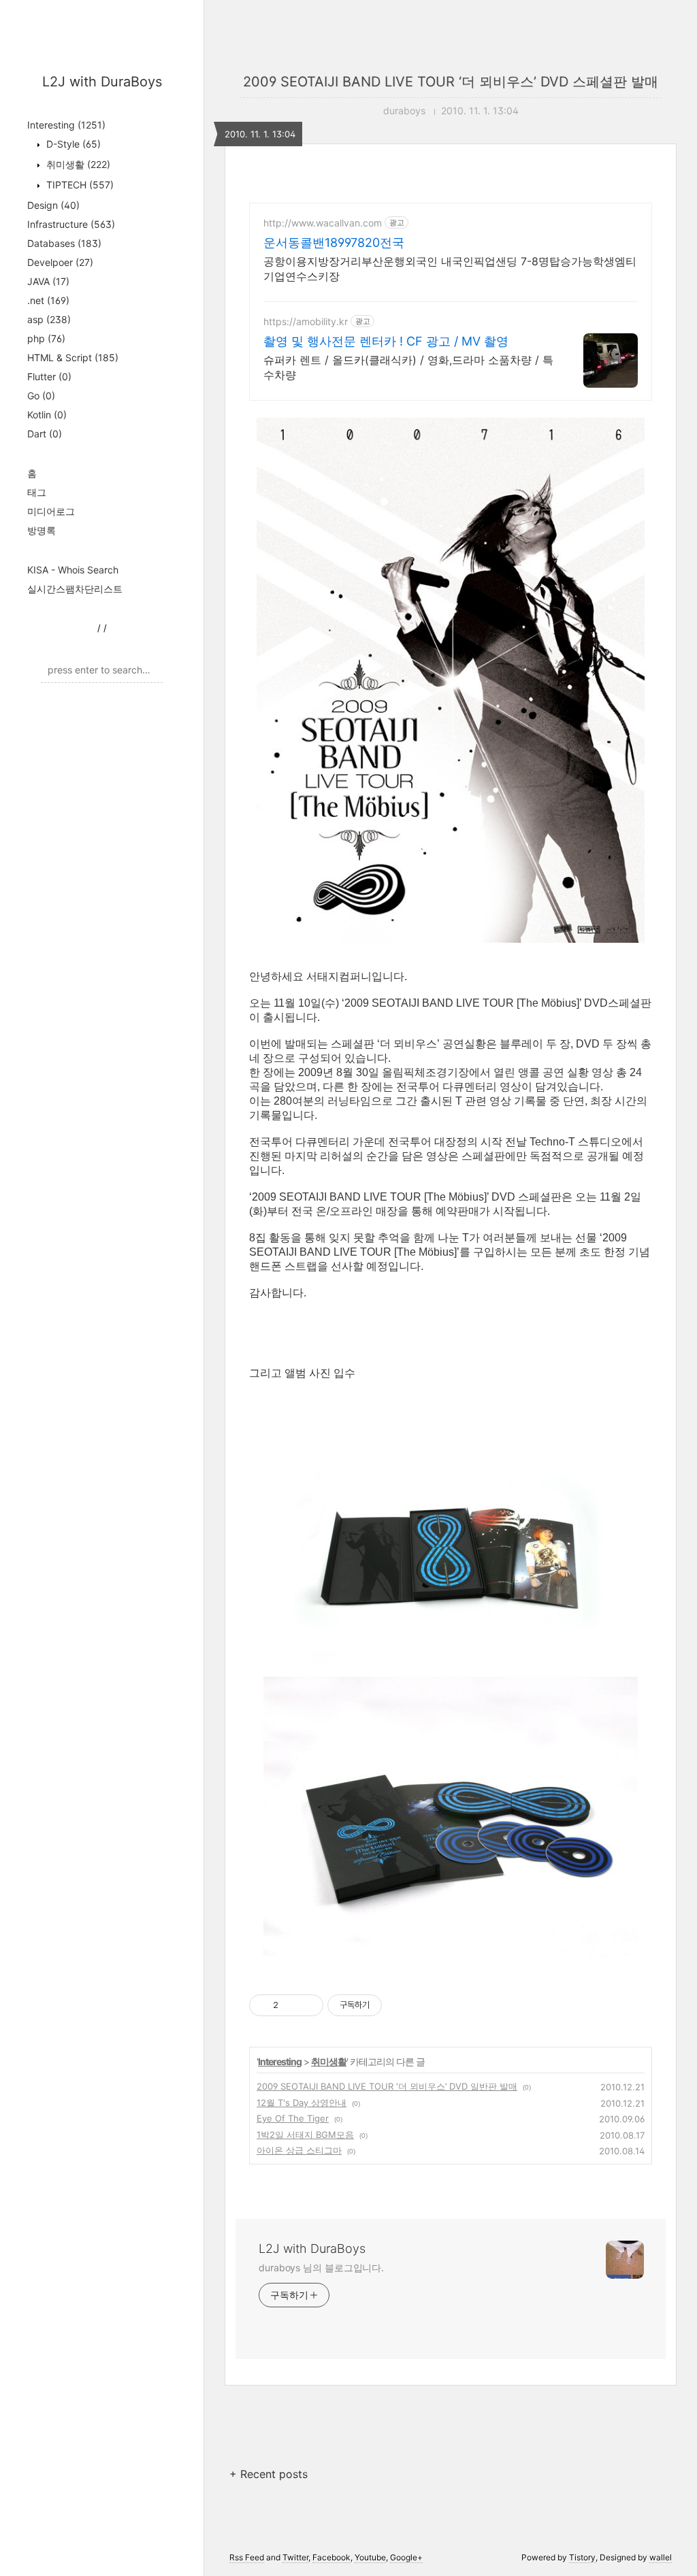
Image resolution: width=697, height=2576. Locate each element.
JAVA (48, 281)
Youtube (370, 2557)
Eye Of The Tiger (293, 2118)
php (46, 338)
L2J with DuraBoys (102, 82)
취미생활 (77, 164)
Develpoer (60, 262)
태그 (37, 492)
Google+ (406, 2557)
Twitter (295, 2557)
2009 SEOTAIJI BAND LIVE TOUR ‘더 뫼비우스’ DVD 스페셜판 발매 (451, 82)
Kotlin (47, 415)
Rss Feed (247, 2557)
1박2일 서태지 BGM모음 (305, 2135)
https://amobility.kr (306, 321)
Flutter (49, 377)
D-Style (72, 144)
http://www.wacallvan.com (323, 223)
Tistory (582, 2557)
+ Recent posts (269, 2474)
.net (48, 300)
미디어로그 (51, 511)
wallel (661, 2557)
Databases (64, 243)
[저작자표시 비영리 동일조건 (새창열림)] (400, 2005)
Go (41, 396)
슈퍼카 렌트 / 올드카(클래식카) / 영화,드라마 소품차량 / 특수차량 (408, 367)
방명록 (42, 530)
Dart (45, 434)
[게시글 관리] (308, 2005)
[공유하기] (291, 2005)
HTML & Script (73, 357)
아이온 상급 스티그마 (299, 2150)
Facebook (331, 2557)
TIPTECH (79, 185)
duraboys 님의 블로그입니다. (321, 2268)
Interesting (66, 125)
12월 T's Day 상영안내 (302, 2103)
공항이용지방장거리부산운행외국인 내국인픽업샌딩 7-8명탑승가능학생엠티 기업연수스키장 (450, 269)
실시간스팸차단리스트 (75, 589)
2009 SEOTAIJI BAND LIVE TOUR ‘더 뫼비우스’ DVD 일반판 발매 (387, 2086)
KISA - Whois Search (73, 570)
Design (53, 205)
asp (49, 319)
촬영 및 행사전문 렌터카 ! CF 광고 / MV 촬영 (386, 341)
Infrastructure (71, 224)
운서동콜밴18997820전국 (334, 242)
